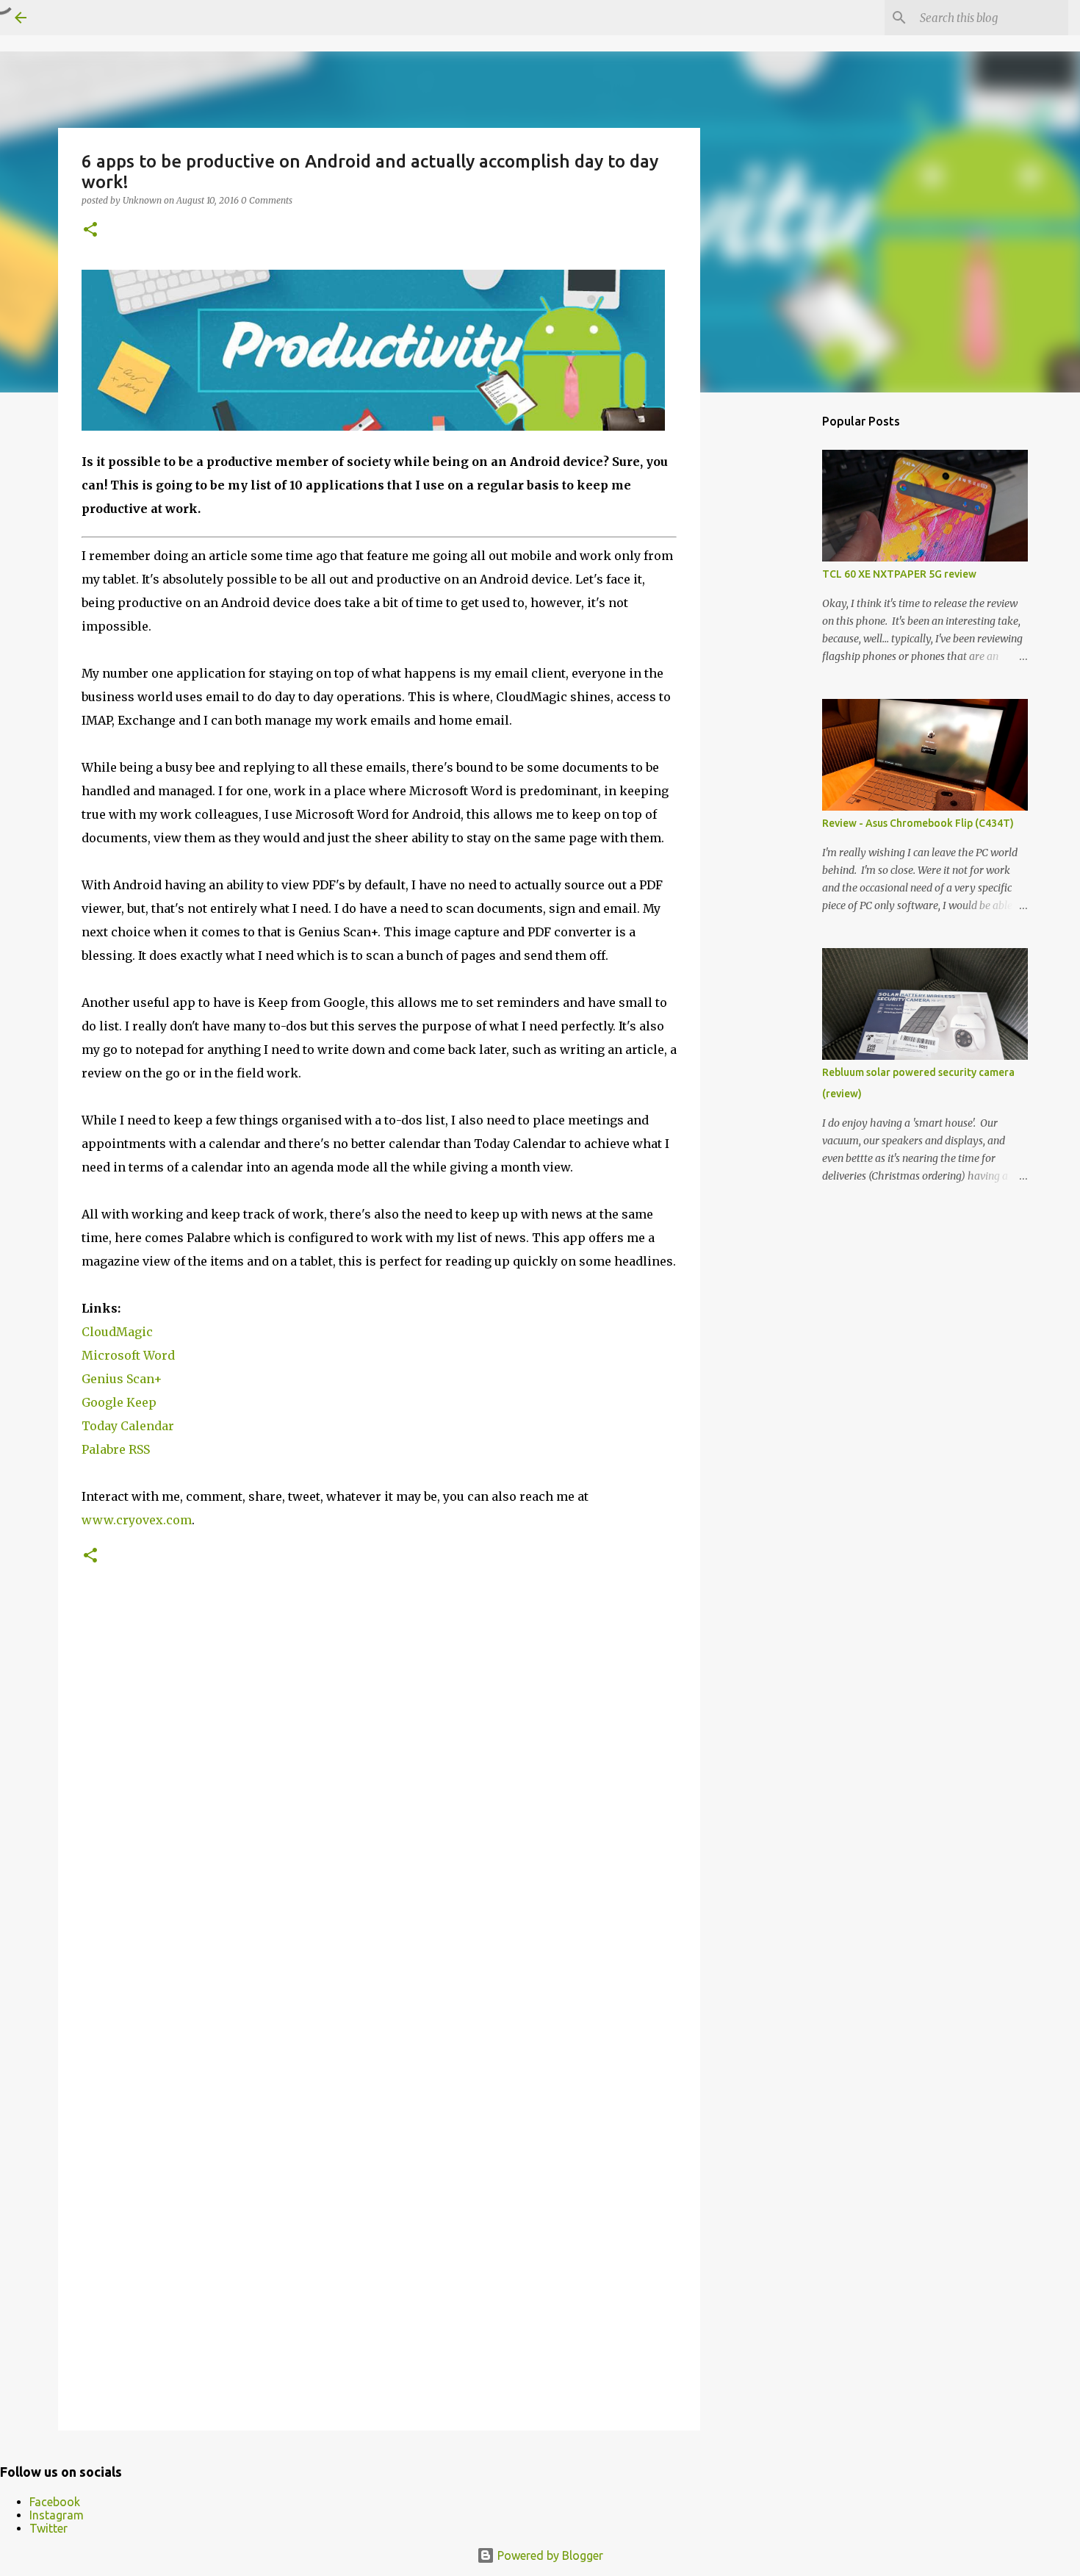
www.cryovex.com (137, 1520)
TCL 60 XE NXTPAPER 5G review (899, 574)
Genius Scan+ (122, 1379)
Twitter (48, 2528)
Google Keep (119, 1402)
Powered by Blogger (549, 2555)
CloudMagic (117, 1332)
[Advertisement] (775, 635)
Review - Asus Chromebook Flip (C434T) (918, 823)
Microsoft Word (128, 1355)
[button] (90, 230)
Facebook (55, 2502)
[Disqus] (379, 1816)
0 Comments (267, 200)
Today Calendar (128, 1426)
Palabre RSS (116, 1449)
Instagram (57, 2515)
